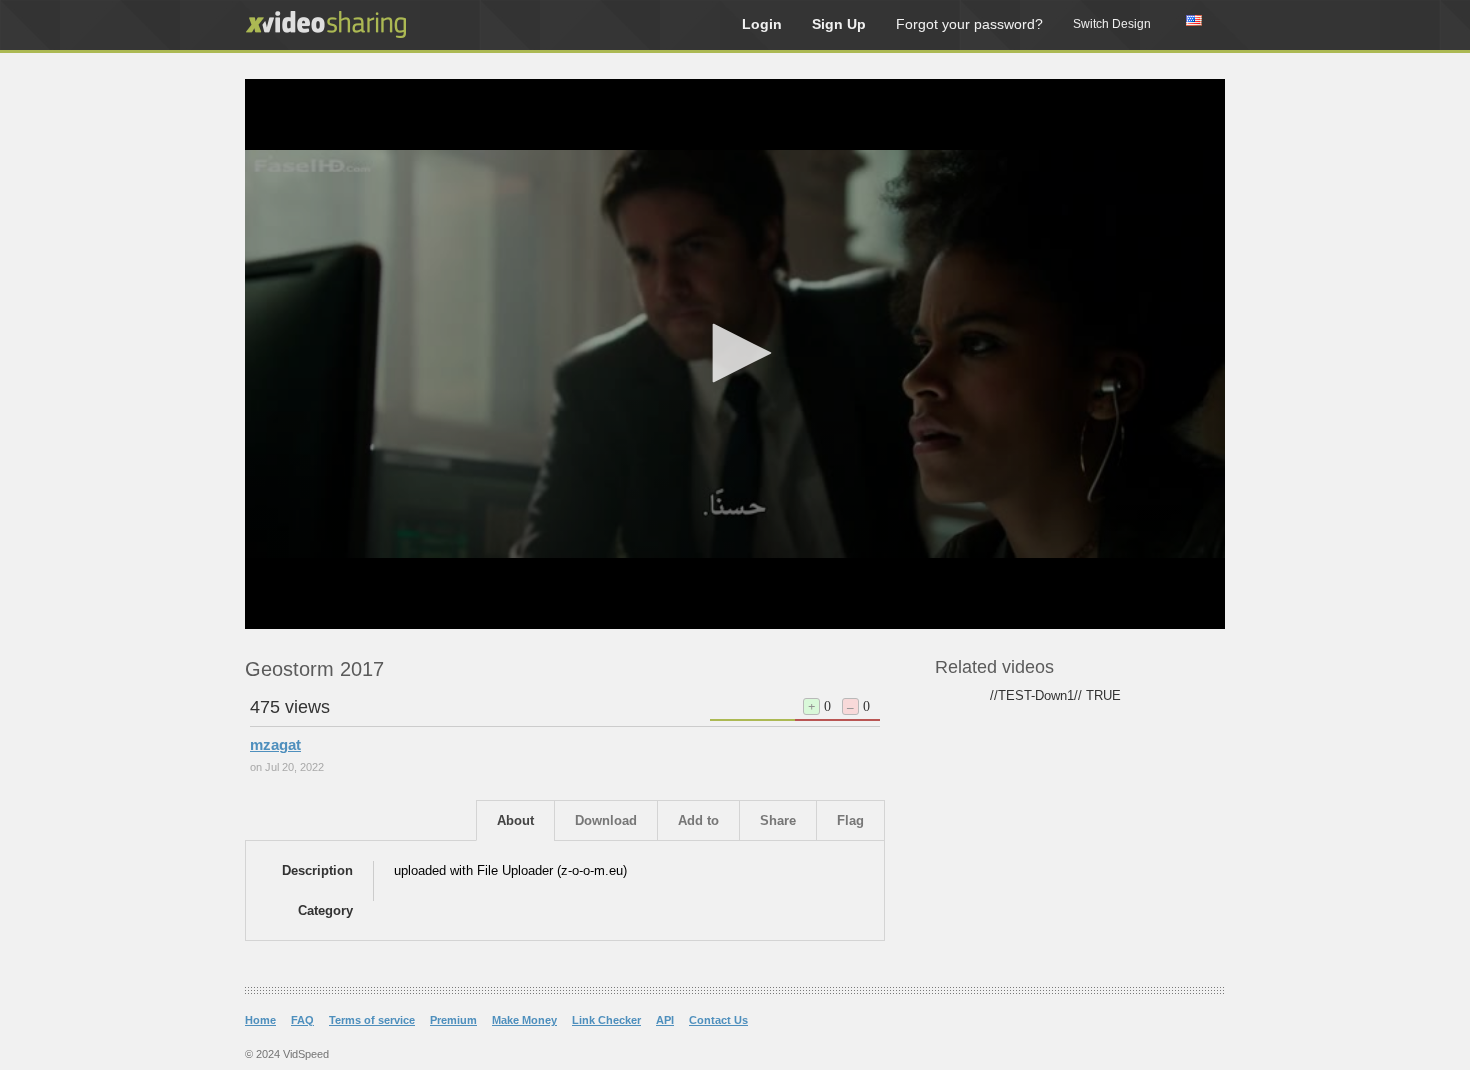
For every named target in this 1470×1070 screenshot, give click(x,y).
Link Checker (606, 1020)
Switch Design (1112, 24)
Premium (453, 1020)
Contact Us (718, 1020)
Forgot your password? (969, 24)
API (665, 1020)
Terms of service (372, 1020)
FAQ (302, 1020)
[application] (735, 354)
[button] (735, 353)
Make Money (524, 1020)
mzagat (275, 744)
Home (260, 1020)
